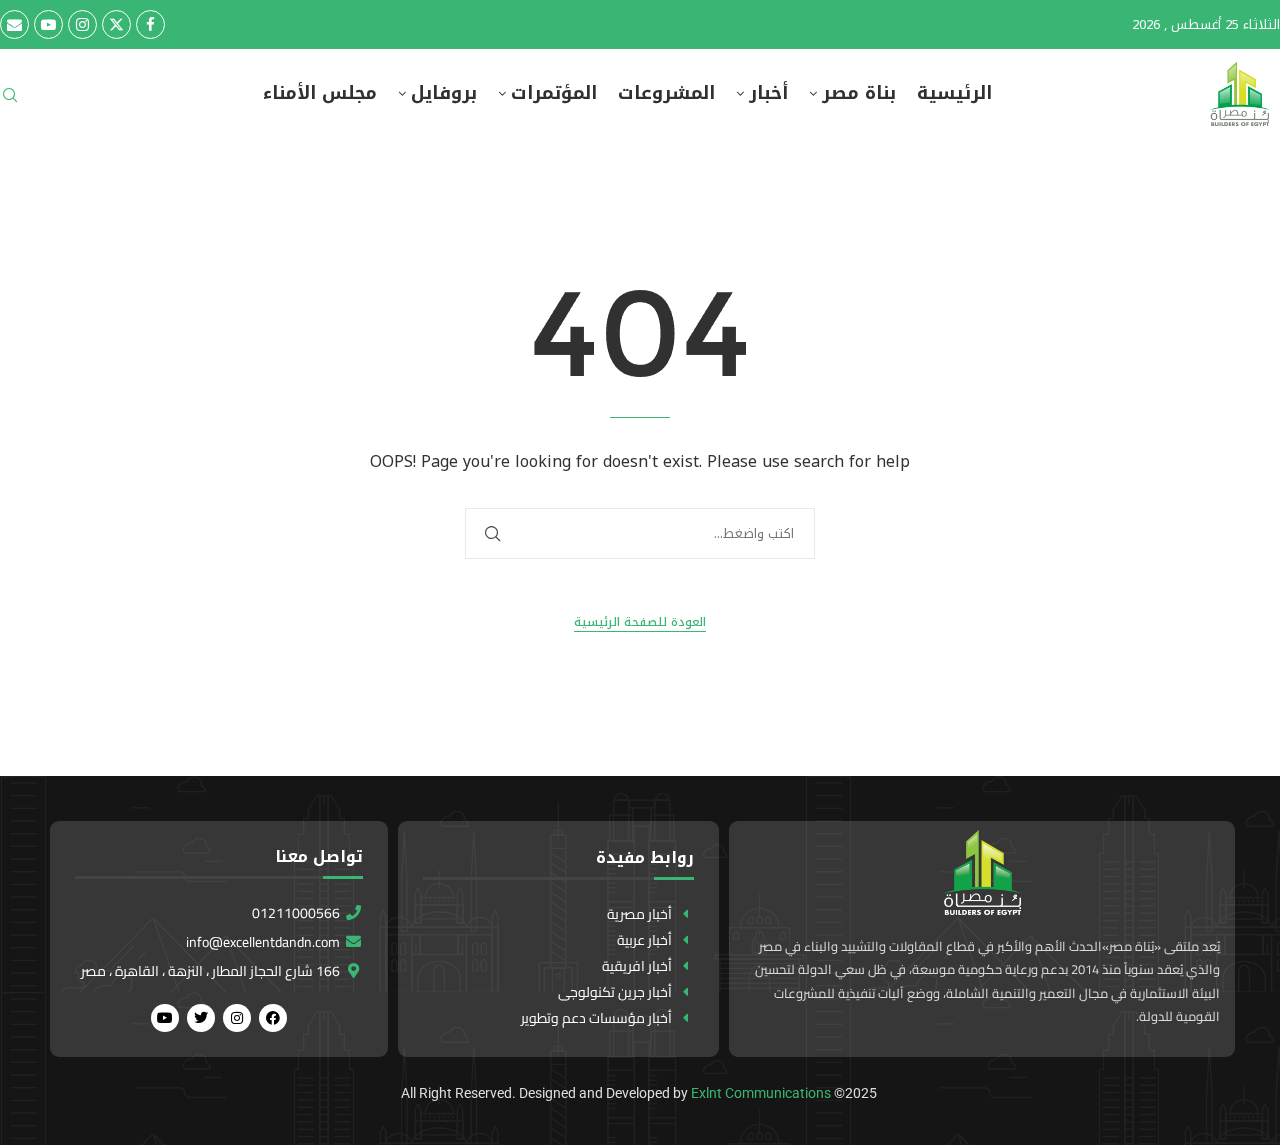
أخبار (768, 93)
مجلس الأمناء (320, 93)
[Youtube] (48, 24)
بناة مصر (859, 93)
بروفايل (444, 93)
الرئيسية (954, 93)
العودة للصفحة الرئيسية (640, 622)
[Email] (14, 24)
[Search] (10, 101)
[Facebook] (150, 24)
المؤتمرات (554, 93)
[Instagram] (82, 24)
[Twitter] (116, 24)
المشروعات (666, 93)
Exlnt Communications (761, 1093)
